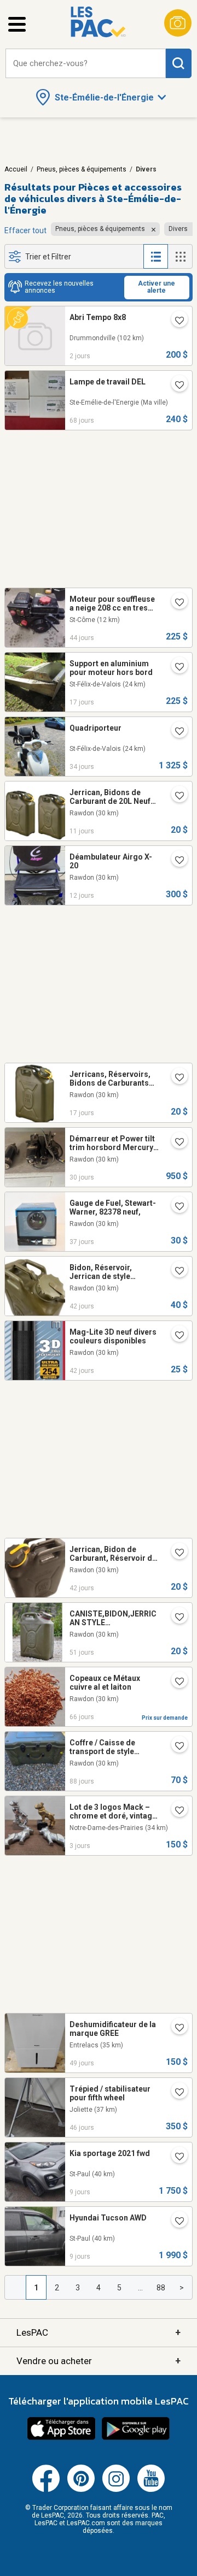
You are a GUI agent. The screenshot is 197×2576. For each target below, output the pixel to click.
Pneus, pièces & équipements (82, 169)
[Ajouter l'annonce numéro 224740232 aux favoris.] (175, 1142)
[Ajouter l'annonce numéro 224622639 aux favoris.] (175, 732)
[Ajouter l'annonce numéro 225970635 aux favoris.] (175, 321)
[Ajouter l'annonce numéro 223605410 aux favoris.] (175, 1682)
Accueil (16, 169)
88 (161, 2288)
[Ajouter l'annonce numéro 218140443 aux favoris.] (175, 1207)
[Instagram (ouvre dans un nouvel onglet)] (116, 2490)
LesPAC (99, 2332)
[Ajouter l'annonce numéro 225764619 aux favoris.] (175, 2222)
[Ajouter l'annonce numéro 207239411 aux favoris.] (175, 1336)
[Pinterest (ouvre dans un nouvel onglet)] (81, 2490)
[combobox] (86, 64)
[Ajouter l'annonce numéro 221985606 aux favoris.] (175, 1078)
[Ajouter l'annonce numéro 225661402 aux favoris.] (175, 796)
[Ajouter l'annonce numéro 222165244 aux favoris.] (175, 667)
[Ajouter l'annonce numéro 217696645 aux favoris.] (175, 1618)
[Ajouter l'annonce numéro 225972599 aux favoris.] (175, 1811)
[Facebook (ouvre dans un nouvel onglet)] (46, 2490)
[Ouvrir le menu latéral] (17, 24)
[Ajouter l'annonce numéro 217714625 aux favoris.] (175, 1271)
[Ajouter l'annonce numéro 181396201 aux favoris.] (175, 386)
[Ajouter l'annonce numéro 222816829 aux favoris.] (175, 1746)
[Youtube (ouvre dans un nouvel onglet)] (151, 2490)
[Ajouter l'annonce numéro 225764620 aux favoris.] (175, 2157)
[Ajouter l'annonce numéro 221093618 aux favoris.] (175, 2028)
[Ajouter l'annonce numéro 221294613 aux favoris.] (175, 2093)
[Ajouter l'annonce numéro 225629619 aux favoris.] (175, 861)
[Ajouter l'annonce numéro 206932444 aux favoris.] (175, 1553)
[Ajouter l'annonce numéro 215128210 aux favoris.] (175, 603)
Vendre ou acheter (99, 2361)
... (140, 2288)
